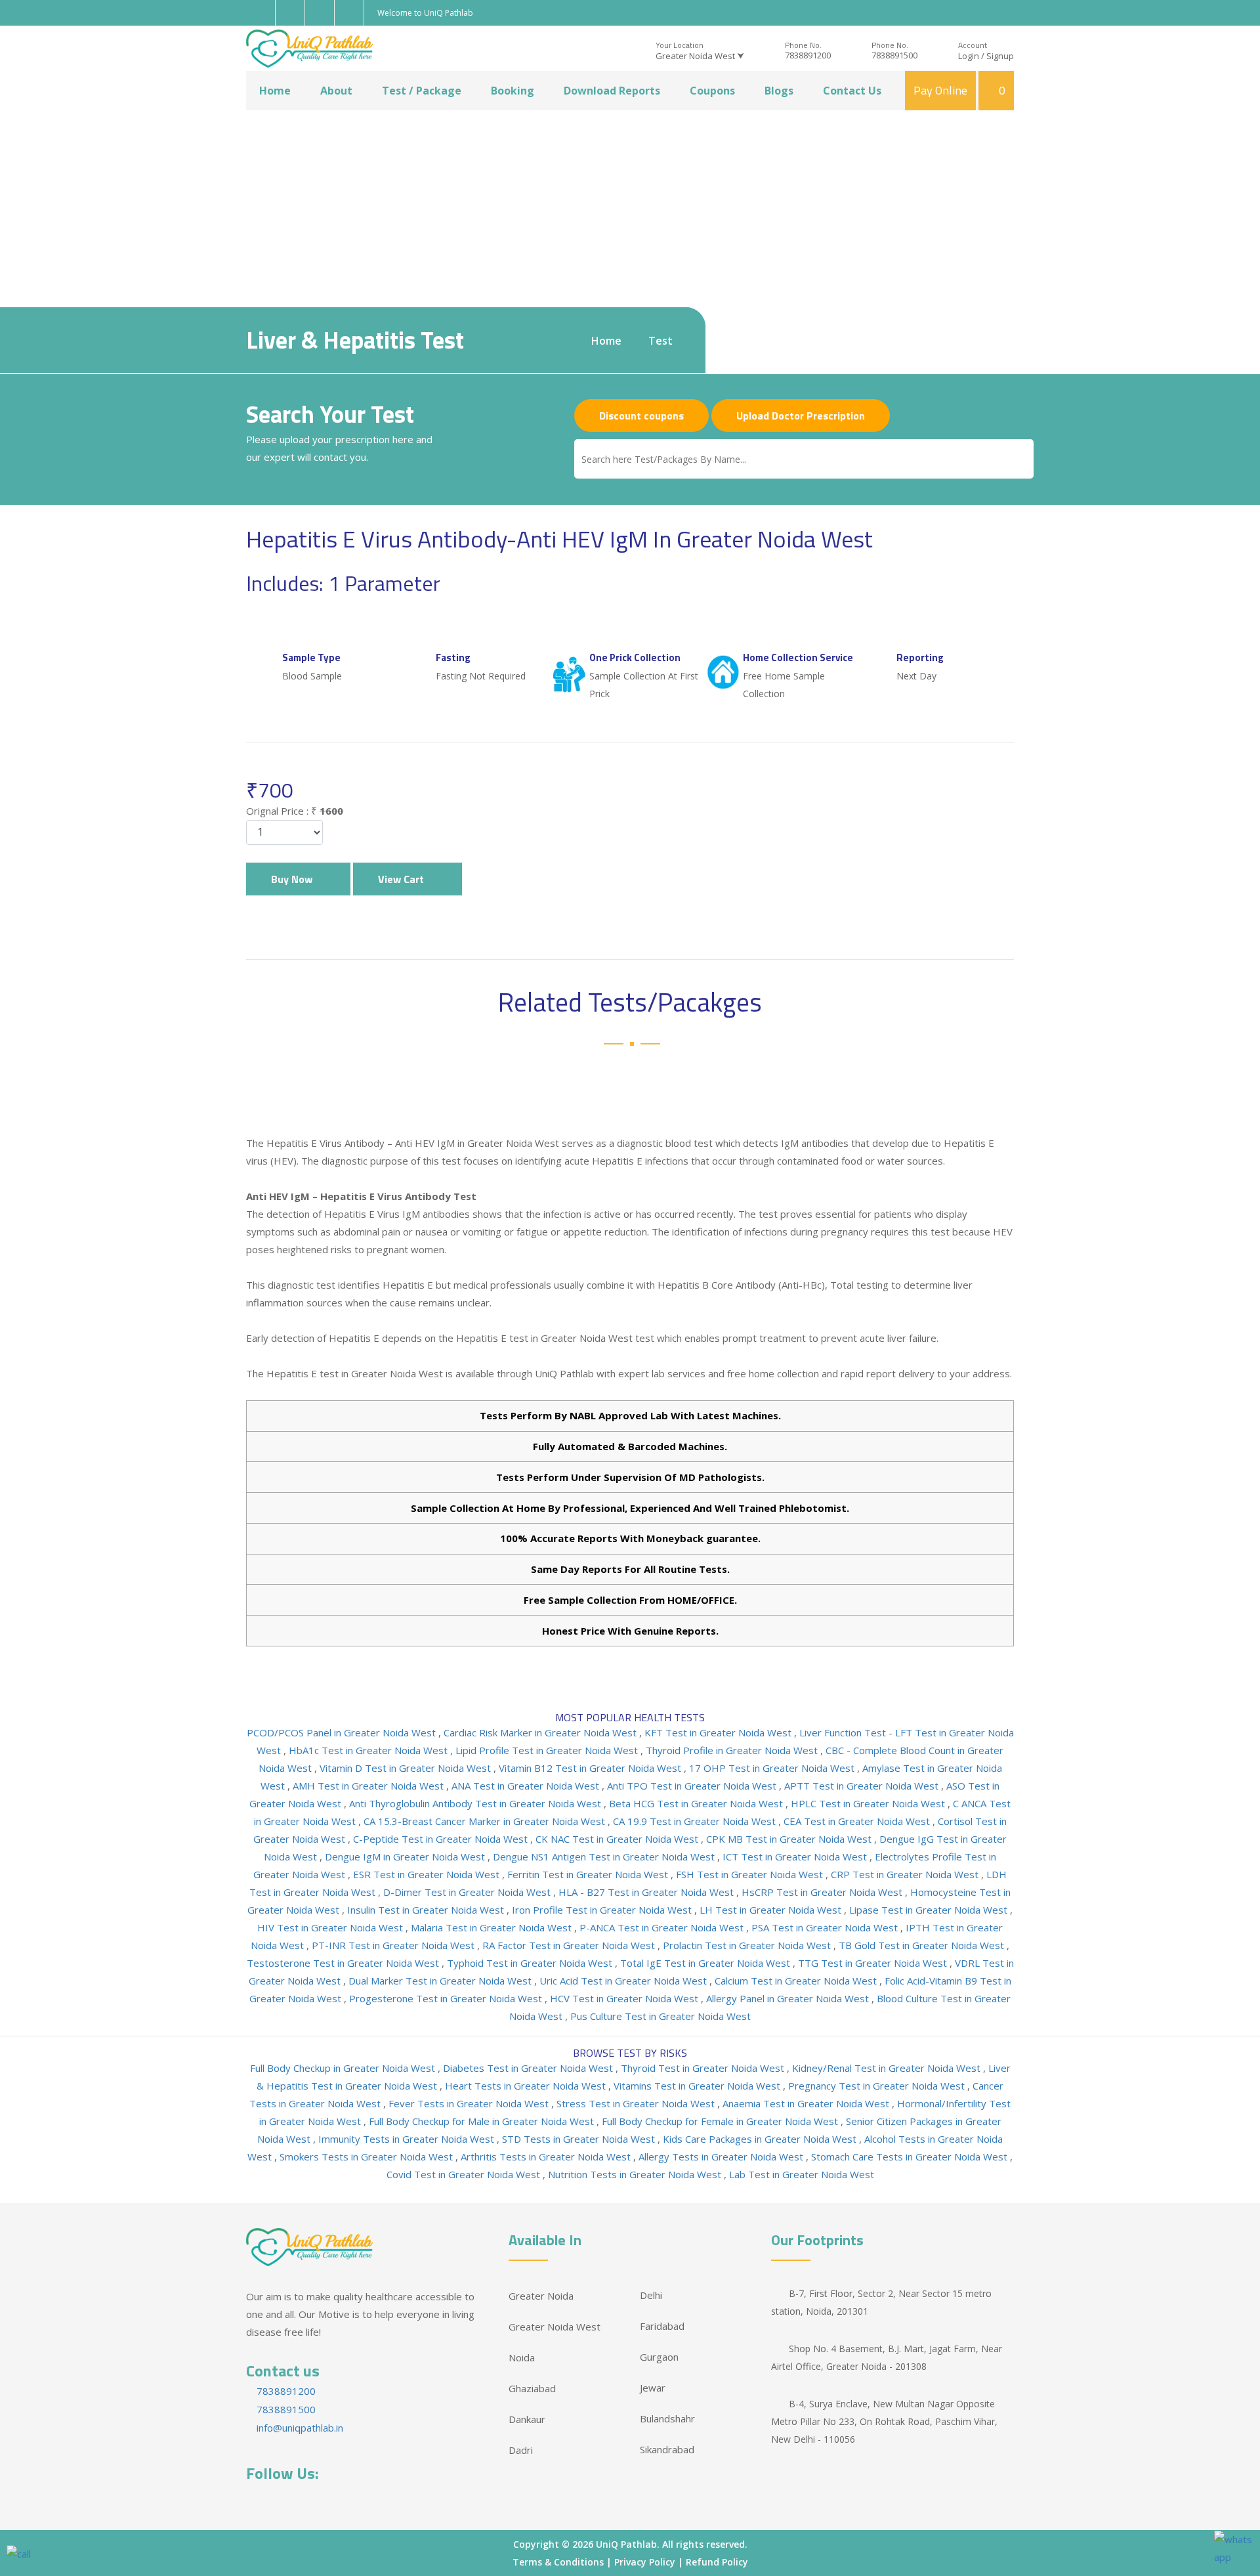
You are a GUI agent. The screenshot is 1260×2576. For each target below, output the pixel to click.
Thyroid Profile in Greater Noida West (733, 1750)
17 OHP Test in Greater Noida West (773, 1768)
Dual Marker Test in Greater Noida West (441, 1981)
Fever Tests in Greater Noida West (470, 2103)
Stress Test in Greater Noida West (637, 2103)
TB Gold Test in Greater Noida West (923, 1945)
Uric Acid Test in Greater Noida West (624, 1981)
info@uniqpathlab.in (299, 2428)
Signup (1000, 56)
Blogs (779, 91)
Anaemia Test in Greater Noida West (807, 2103)
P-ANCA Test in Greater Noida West (663, 1927)
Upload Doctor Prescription (801, 416)
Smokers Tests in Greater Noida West (367, 2157)
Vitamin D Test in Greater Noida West (407, 1768)
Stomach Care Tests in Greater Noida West (911, 2157)
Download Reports (612, 91)
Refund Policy (717, 2562)
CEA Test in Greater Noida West (858, 1821)
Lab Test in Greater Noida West (802, 2174)
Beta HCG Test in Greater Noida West (697, 1803)
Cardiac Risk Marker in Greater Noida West (541, 1732)
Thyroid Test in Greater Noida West (704, 2068)
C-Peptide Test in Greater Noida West (442, 1839)
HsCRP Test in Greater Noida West (823, 1892)
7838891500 (894, 55)
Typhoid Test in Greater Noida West (531, 1963)
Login (969, 56)
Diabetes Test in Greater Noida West (529, 2068)
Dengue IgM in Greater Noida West (406, 1857)
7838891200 (808, 55)
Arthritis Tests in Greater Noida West (547, 2157)
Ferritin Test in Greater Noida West (589, 1874)
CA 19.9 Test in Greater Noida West (696, 1821)
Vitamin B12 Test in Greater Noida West (591, 1768)
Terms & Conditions (558, 2562)
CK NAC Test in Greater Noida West (618, 1839)
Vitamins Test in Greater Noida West (698, 2086)
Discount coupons (641, 416)
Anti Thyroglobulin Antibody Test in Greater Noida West (476, 1803)
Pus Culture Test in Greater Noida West (661, 2016)
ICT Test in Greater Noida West (796, 1857)
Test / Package (422, 91)
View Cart (404, 879)
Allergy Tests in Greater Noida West (722, 2157)
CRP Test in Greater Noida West (906, 1874)
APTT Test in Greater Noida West (863, 1786)
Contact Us (852, 91)
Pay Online (940, 90)
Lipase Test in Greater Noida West (930, 1910)
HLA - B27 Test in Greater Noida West (647, 1892)
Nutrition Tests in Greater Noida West (636, 2174)
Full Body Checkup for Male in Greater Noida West (483, 2121)
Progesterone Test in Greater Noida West (447, 1998)
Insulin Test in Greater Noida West (427, 1910)
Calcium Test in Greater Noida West (797, 1981)
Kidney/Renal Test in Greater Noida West (888, 2068)
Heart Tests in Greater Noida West (527, 2086)
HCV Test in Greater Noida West (625, 1998)
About (336, 91)
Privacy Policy (645, 2562)
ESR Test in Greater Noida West (428, 1874)
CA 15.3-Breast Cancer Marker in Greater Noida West (486, 1821)
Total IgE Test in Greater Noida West (706, 1963)
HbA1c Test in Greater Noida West (369, 1750)
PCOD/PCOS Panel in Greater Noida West (343, 1732)
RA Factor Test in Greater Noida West (570, 1945)
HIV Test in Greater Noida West (331, 1927)
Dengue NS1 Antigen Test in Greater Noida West (605, 1857)
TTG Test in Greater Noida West (874, 1963)
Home (275, 91)
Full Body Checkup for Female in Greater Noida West (721, 2121)
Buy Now (294, 879)
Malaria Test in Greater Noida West (493, 1927)
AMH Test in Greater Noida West (369, 1786)
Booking (513, 91)
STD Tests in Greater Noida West (580, 2139)
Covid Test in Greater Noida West (465, 2174)
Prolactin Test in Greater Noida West (748, 1945)
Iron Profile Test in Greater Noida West (603, 1910)
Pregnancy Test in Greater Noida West (878, 2086)
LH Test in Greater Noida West (772, 1910)
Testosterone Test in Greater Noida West (344, 1963)
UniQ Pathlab (626, 2544)
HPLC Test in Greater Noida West (869, 1803)
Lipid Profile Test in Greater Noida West (548, 1750)
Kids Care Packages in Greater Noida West (761, 2139)
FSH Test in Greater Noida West (751, 1874)
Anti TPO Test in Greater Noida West (693, 1786)
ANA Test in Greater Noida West (527, 1786)
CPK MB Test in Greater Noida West (790, 1839)
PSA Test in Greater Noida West (826, 1927)
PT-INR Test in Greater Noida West (394, 1945)
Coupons (712, 91)
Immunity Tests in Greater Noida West (408, 2139)
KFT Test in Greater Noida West (719, 1732)
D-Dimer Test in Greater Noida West (468, 1892)
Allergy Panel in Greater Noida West (789, 1998)
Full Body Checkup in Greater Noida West (344, 2068)
